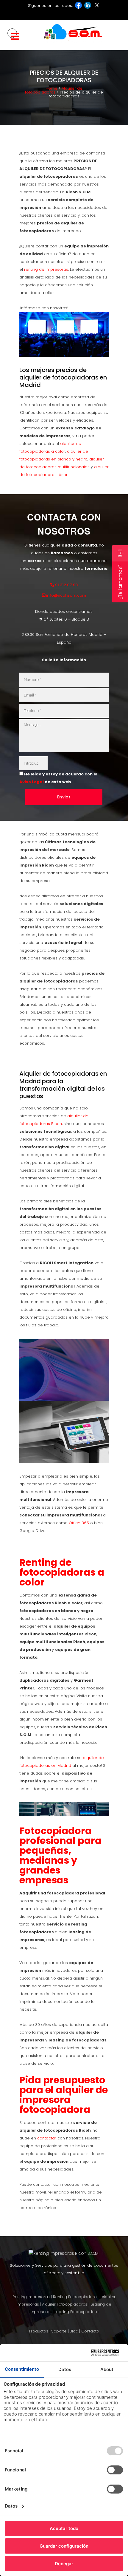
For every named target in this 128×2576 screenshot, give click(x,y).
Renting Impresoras (31, 2297)
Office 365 (79, 1523)
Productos (39, 2331)
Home (51, 88)
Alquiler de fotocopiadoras (54, 90)
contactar (47, 2138)
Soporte (59, 2331)
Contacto (90, 2331)
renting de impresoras (46, 269)
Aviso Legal (32, 782)
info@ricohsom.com (66, 595)
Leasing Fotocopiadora (77, 2312)
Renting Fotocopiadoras (76, 2297)
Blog (74, 2331)
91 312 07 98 (66, 585)
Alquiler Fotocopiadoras (65, 2304)
